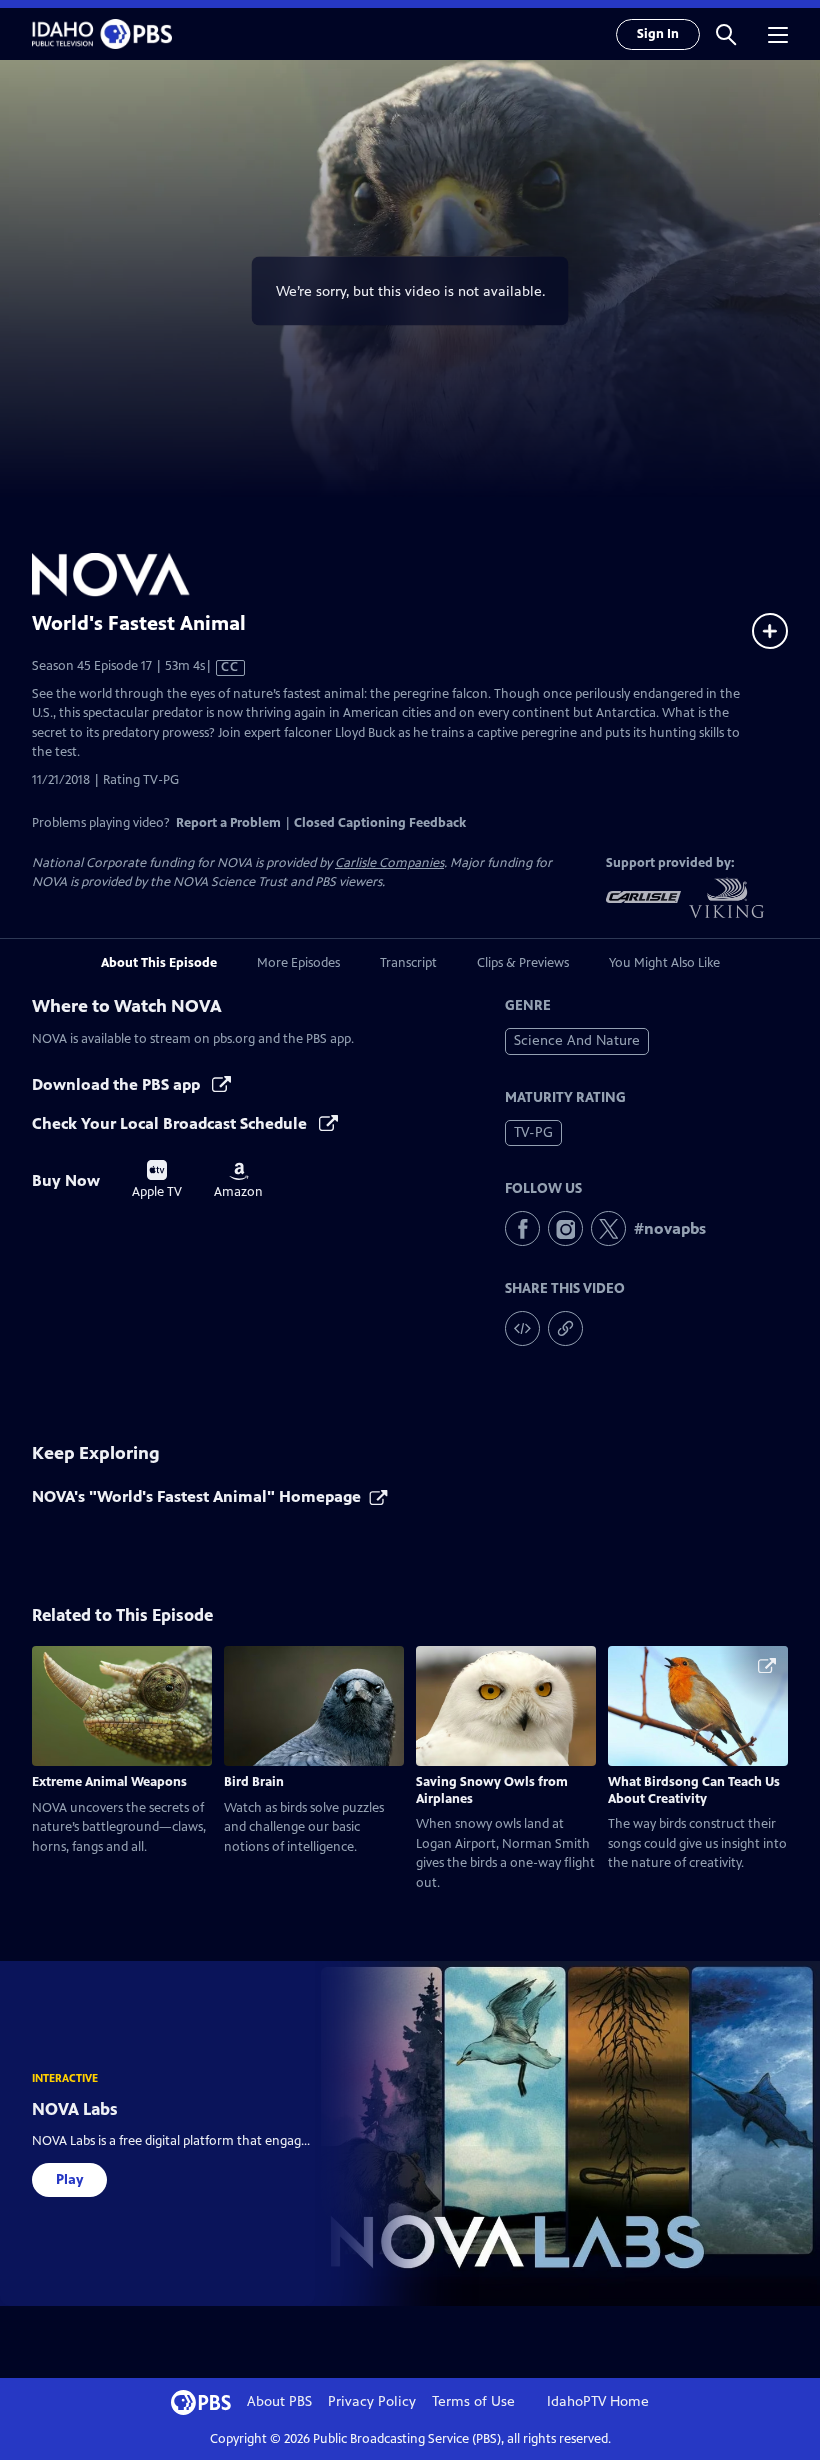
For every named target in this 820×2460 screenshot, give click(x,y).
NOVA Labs (75, 2109)
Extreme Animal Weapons (109, 1782)
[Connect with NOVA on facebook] (522, 1228)
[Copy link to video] (565, 1328)
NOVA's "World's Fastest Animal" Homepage (196, 1496)
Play (69, 2179)
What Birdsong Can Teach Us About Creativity (694, 1790)
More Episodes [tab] (298, 963)
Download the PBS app (118, 1084)
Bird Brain (254, 1782)
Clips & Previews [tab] (523, 963)
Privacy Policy (372, 2401)
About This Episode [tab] (159, 963)
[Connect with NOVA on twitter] (608, 1228)
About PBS (279, 2401)
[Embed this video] (522, 1328)
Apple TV (157, 1180)
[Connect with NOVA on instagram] (565, 1228)
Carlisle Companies (389, 863)
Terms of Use (473, 2401)
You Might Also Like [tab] (664, 963)
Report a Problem (228, 823)
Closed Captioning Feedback (380, 823)
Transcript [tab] (408, 963)
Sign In (658, 34)
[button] (726, 34)
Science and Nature (577, 1040)
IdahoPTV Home (598, 2401)
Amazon (238, 1181)
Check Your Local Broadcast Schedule (171, 1123)
